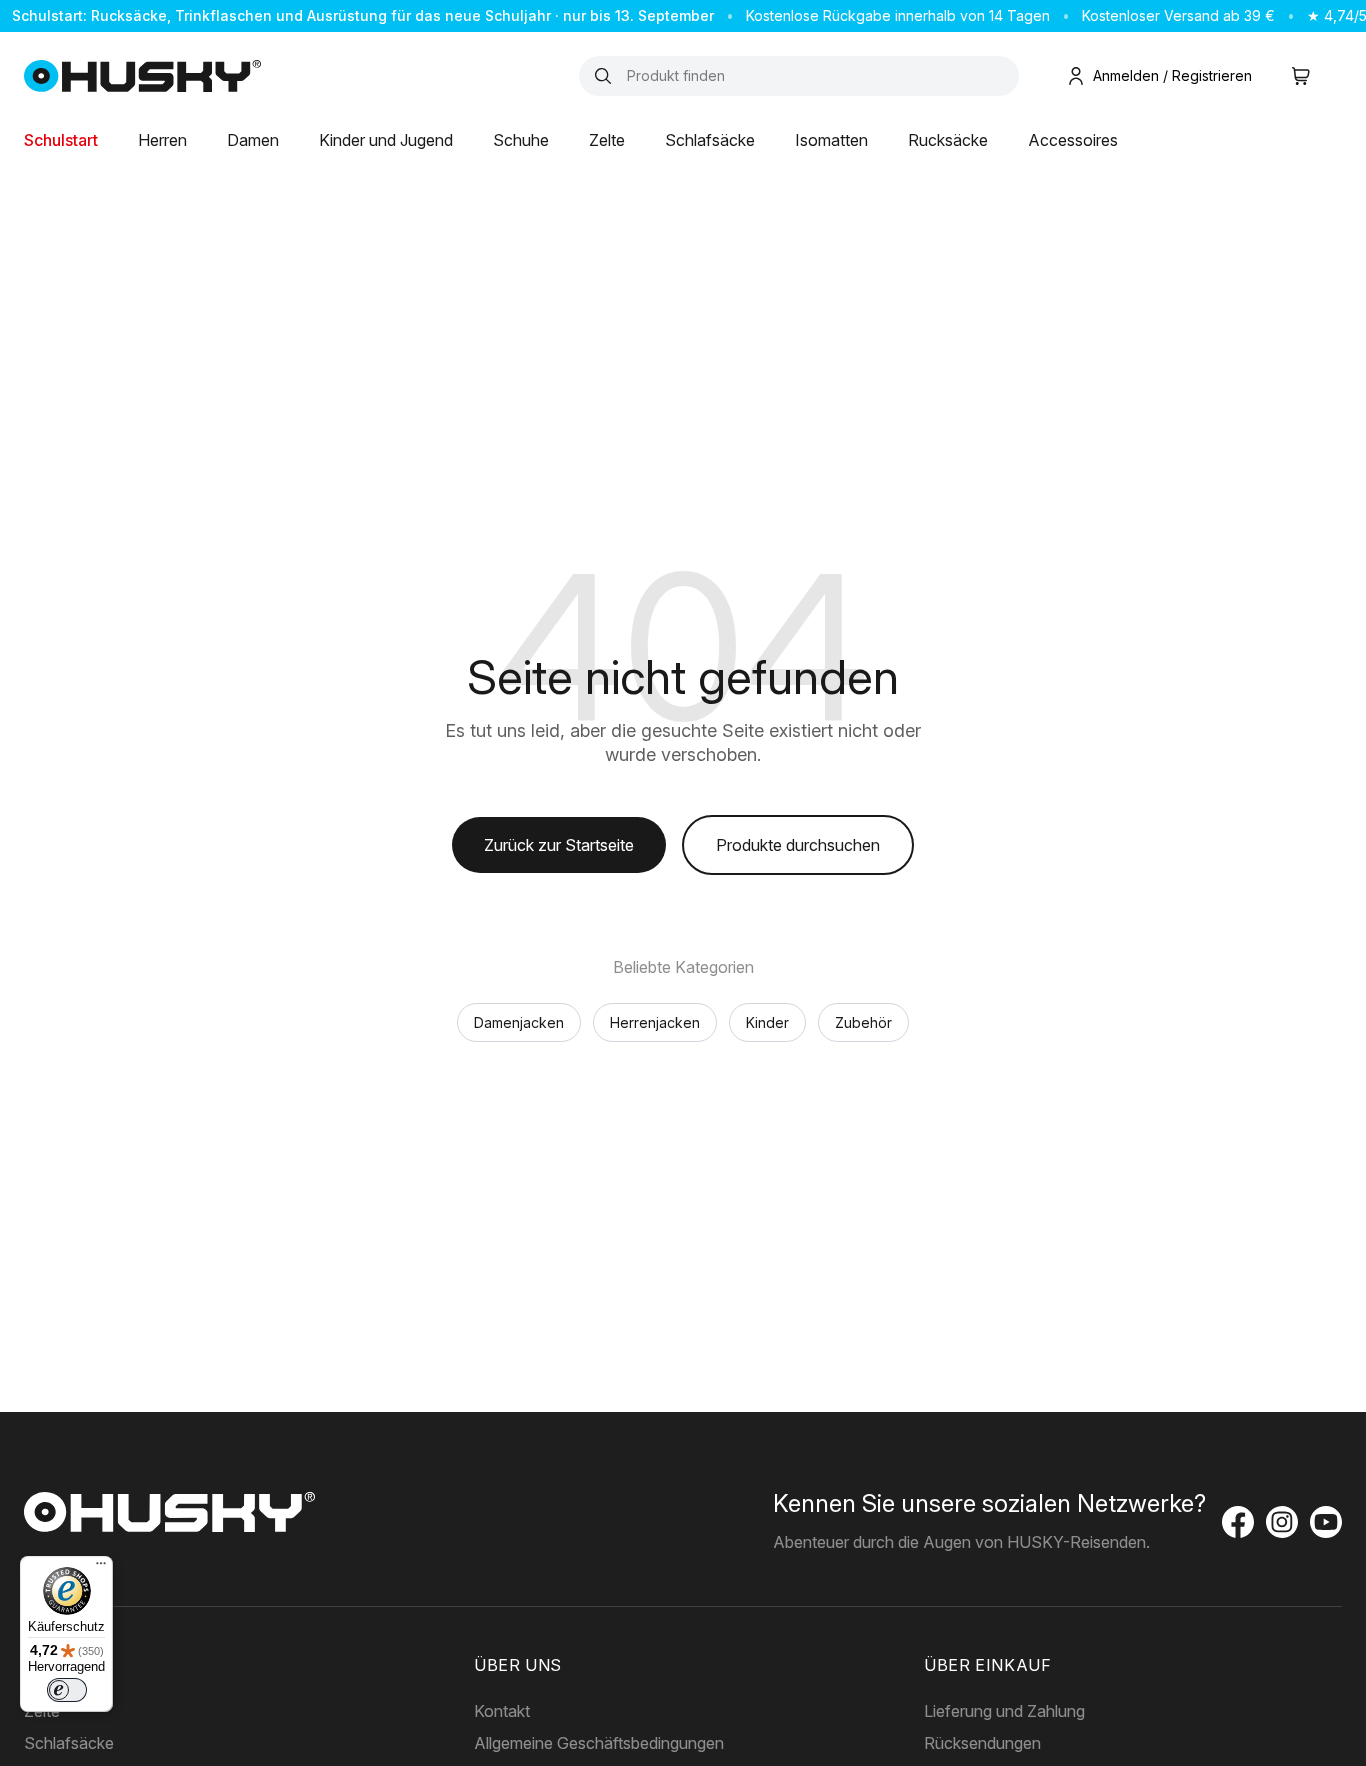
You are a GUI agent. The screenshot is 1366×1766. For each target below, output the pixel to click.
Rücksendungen (982, 1743)
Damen (253, 140)
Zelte (607, 140)
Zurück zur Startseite (559, 845)
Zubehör (863, 1022)
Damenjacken (519, 1022)
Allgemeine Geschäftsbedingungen (599, 1743)
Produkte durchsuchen (798, 845)
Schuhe (521, 140)
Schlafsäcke (710, 140)
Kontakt (502, 1711)
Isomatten (831, 140)
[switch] (67, 1690)
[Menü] (101, 1568)
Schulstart (61, 140)
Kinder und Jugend (386, 140)
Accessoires (1073, 140)
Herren (162, 140)
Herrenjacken (655, 1022)
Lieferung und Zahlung (1004, 1711)
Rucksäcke (948, 140)
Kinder (767, 1022)
